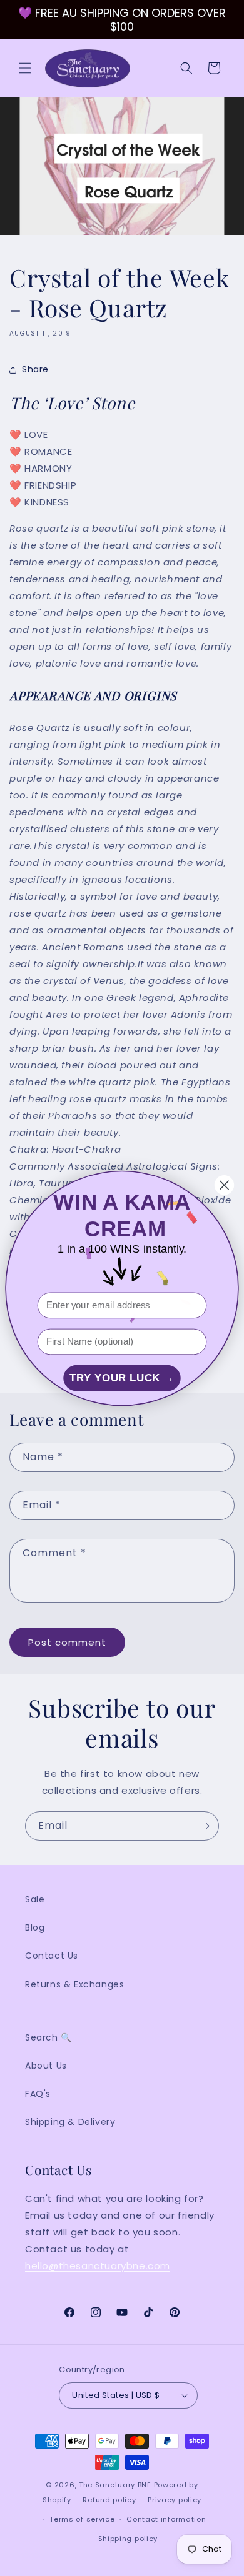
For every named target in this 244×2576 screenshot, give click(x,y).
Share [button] (35, 369)
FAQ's (38, 2094)
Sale (35, 1899)
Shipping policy (128, 2539)
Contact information (166, 2519)
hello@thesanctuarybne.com (98, 2266)
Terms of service (82, 2519)
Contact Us (52, 1956)
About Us (46, 2066)
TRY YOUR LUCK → (122, 1378)
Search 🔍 (48, 2037)
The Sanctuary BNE (115, 2485)
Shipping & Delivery (70, 2122)
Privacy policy (175, 2500)
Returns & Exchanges (74, 1984)
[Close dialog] (224, 1185)
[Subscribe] (205, 1826)
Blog (35, 1927)
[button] (25, 68)
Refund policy (109, 2500)
